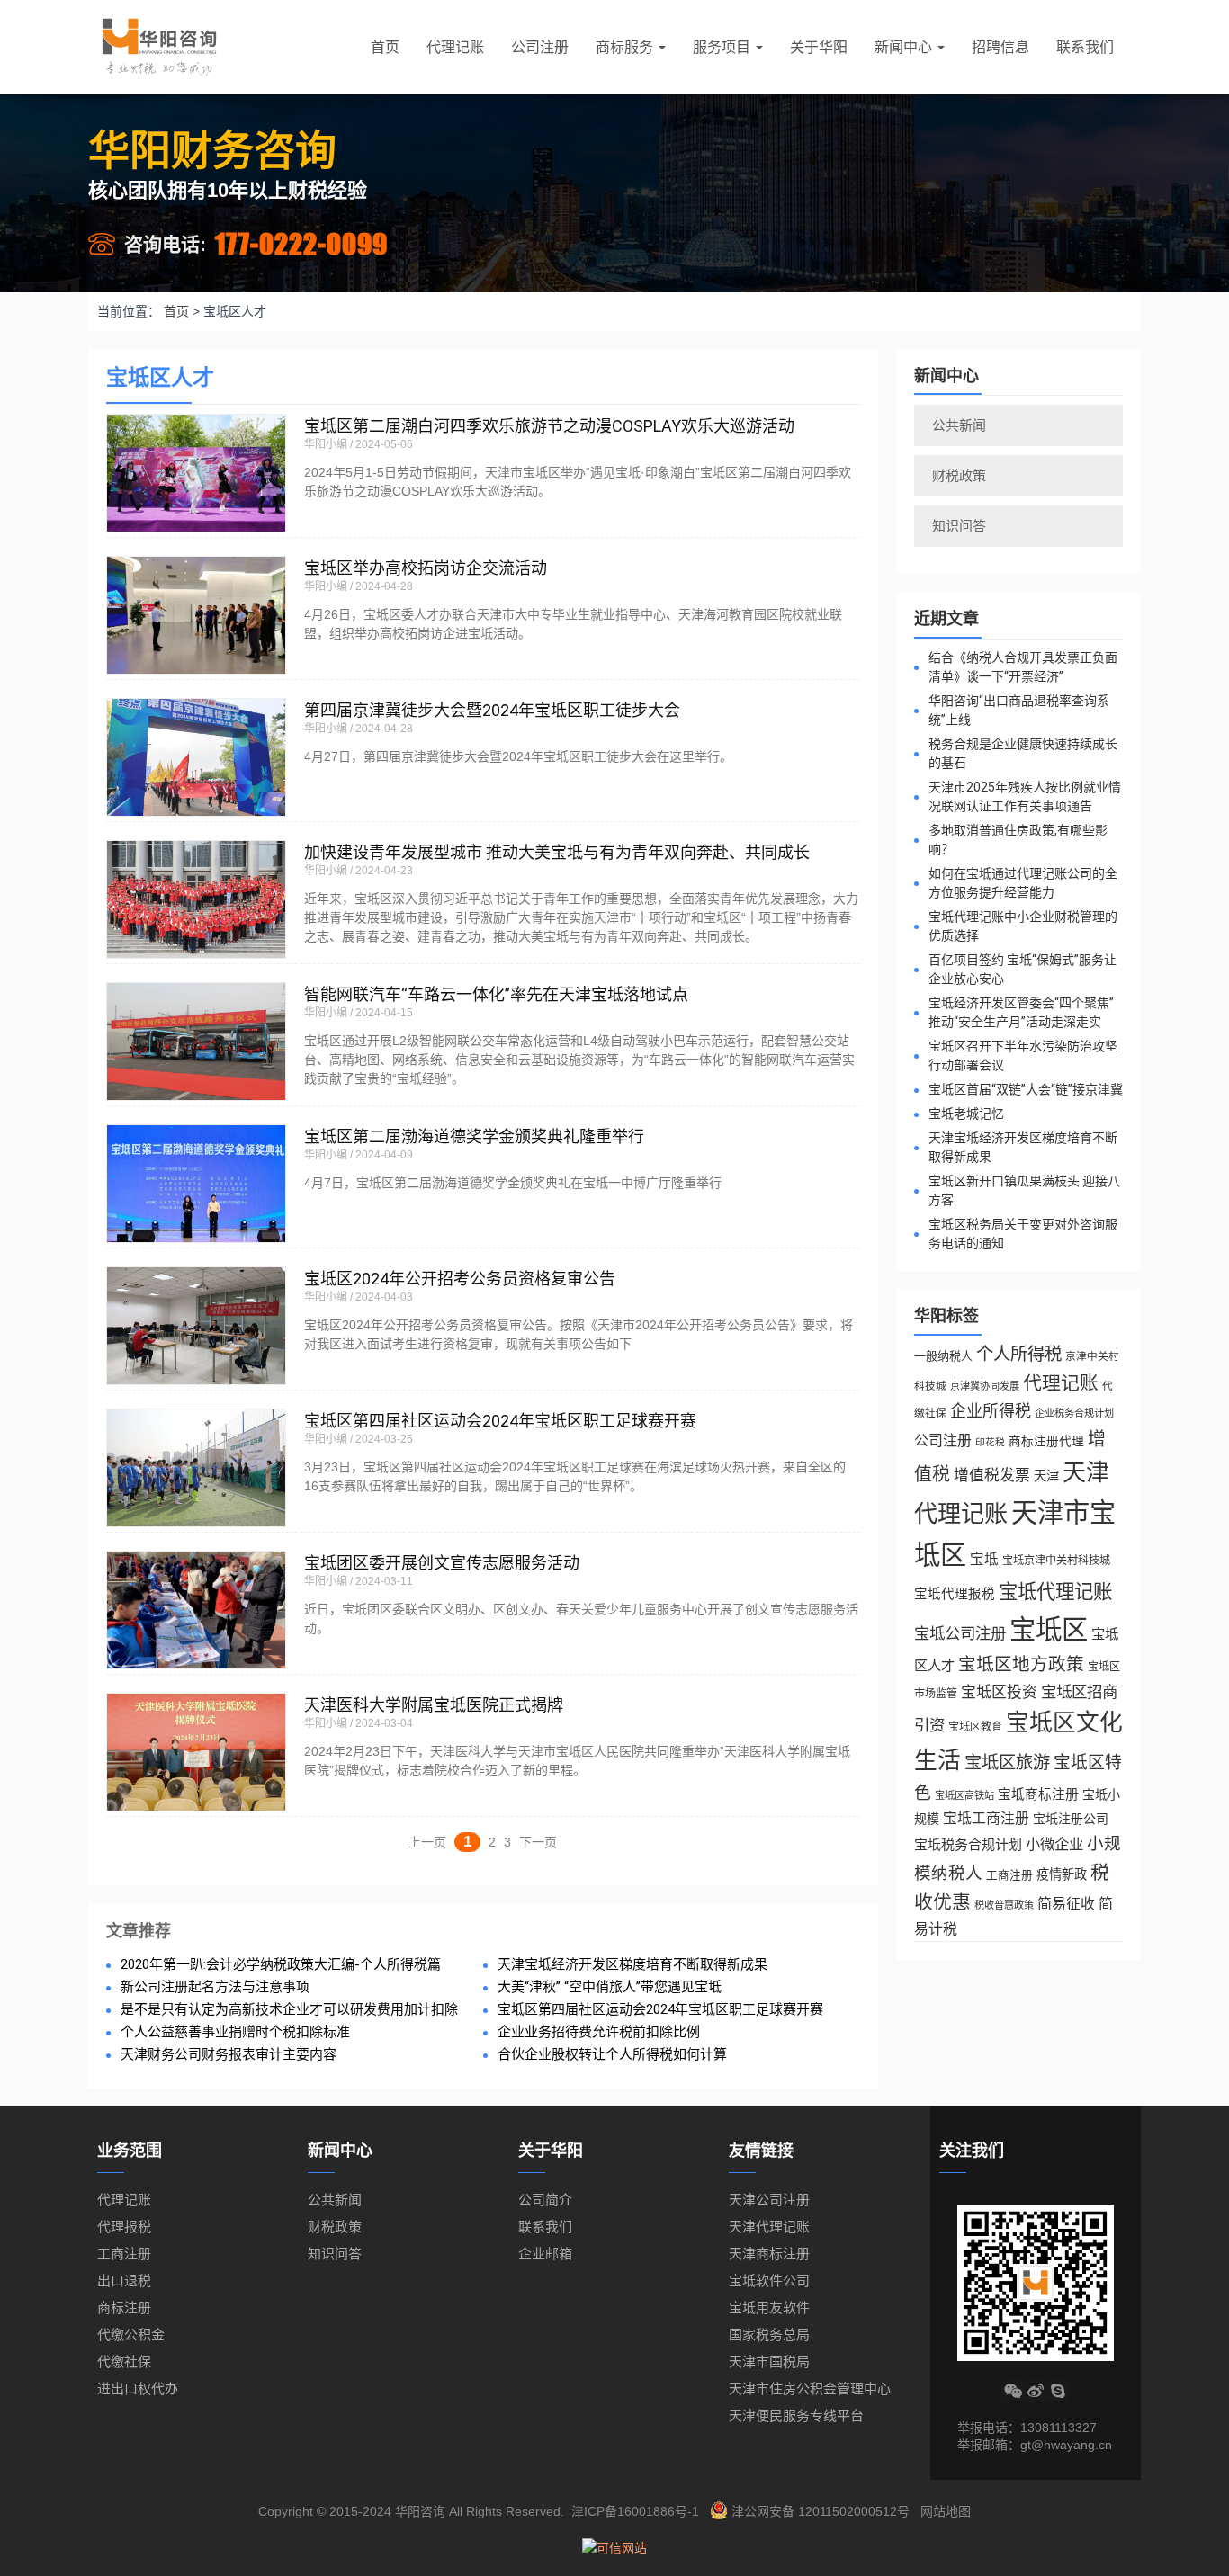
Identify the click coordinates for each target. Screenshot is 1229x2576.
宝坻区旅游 (1007, 1762)
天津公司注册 (769, 2200)
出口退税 (124, 2281)
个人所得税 (1019, 1354)
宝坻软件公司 (769, 2281)
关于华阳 (819, 47)
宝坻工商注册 (986, 1818)
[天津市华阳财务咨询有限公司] (159, 47)
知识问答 (959, 526)
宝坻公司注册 (960, 1633)
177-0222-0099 (301, 243)
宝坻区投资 (999, 1692)
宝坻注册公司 (1071, 1819)
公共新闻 (959, 425)
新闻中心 (905, 47)
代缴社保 (124, 2361)
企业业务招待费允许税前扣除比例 (599, 2032)
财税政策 (959, 475)
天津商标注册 (769, 2254)
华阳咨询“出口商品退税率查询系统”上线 (1019, 710)
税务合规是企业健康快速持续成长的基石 (1023, 753)
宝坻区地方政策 (1021, 1664)
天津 (1046, 1476)
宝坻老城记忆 (966, 1114)
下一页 (538, 1842)
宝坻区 (1049, 1629)
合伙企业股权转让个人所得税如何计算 (612, 2055)
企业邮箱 (545, 2254)
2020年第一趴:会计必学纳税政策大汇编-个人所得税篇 (281, 1965)
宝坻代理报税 (955, 1594)
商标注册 (124, 2308)
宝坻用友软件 (769, 2308)
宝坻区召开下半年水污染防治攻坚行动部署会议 (1023, 1055)
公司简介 (545, 2200)
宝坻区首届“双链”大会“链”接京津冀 (1026, 1089)
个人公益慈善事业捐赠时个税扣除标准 (235, 2032)
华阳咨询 (420, 2511)
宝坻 (984, 1559)
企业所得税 (991, 1411)
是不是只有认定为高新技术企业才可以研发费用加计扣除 (289, 2010)
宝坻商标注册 (1038, 1794)
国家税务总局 (769, 2334)
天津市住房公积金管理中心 (810, 2388)
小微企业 (1054, 1844)
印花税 (990, 1442)
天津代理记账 (769, 2227)
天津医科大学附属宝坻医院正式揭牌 (434, 1705)
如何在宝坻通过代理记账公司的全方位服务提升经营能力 (1023, 883)
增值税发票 (992, 1476)
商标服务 (626, 47)
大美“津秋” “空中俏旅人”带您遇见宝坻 (610, 1987)
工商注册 (1009, 1875)
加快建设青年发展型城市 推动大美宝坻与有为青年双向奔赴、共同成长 (557, 852)
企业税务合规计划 (1074, 1413)
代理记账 (455, 47)
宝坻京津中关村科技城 (1056, 1561)
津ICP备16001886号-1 (635, 2511)
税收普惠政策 (1004, 1905)
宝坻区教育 (975, 1727)
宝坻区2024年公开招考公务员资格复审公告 (460, 1279)
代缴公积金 (131, 2334)
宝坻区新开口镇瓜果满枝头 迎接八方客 (1024, 1190)
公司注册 (540, 47)
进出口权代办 (138, 2388)
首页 (385, 47)
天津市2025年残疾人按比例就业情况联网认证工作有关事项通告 (1025, 796)
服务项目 (723, 47)
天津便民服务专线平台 (796, 2415)
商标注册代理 (1046, 1441)
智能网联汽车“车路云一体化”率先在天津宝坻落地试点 (496, 994)
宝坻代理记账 (1055, 1592)
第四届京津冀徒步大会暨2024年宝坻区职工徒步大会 (492, 710)
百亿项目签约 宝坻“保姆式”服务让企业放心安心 (1023, 969)
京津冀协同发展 (985, 1386)
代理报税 (124, 2227)
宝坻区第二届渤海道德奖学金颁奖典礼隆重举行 (474, 1136)
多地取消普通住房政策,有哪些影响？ (1018, 840)
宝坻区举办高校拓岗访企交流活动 (426, 568)
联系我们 (1085, 47)
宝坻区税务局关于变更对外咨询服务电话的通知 (1023, 1234)
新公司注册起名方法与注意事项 (215, 1987)
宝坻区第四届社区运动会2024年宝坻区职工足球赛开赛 (500, 1421)
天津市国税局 (769, 2361)
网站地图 (946, 2511)
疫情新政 (1062, 1874)
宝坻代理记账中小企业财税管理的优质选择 (1023, 926)
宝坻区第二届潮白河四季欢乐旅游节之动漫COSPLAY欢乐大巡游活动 (549, 426)
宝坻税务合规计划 (968, 1844)
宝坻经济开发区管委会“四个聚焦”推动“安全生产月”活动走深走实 (1021, 1012)
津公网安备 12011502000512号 (821, 2511)
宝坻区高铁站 (964, 1795)
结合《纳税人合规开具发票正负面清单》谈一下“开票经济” (1023, 667)
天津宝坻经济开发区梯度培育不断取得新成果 (632, 1965)
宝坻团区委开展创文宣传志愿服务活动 (442, 1563)
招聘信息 (1000, 47)
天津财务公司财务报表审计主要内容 (229, 2055)
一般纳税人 (943, 1356)
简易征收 (1066, 1904)
